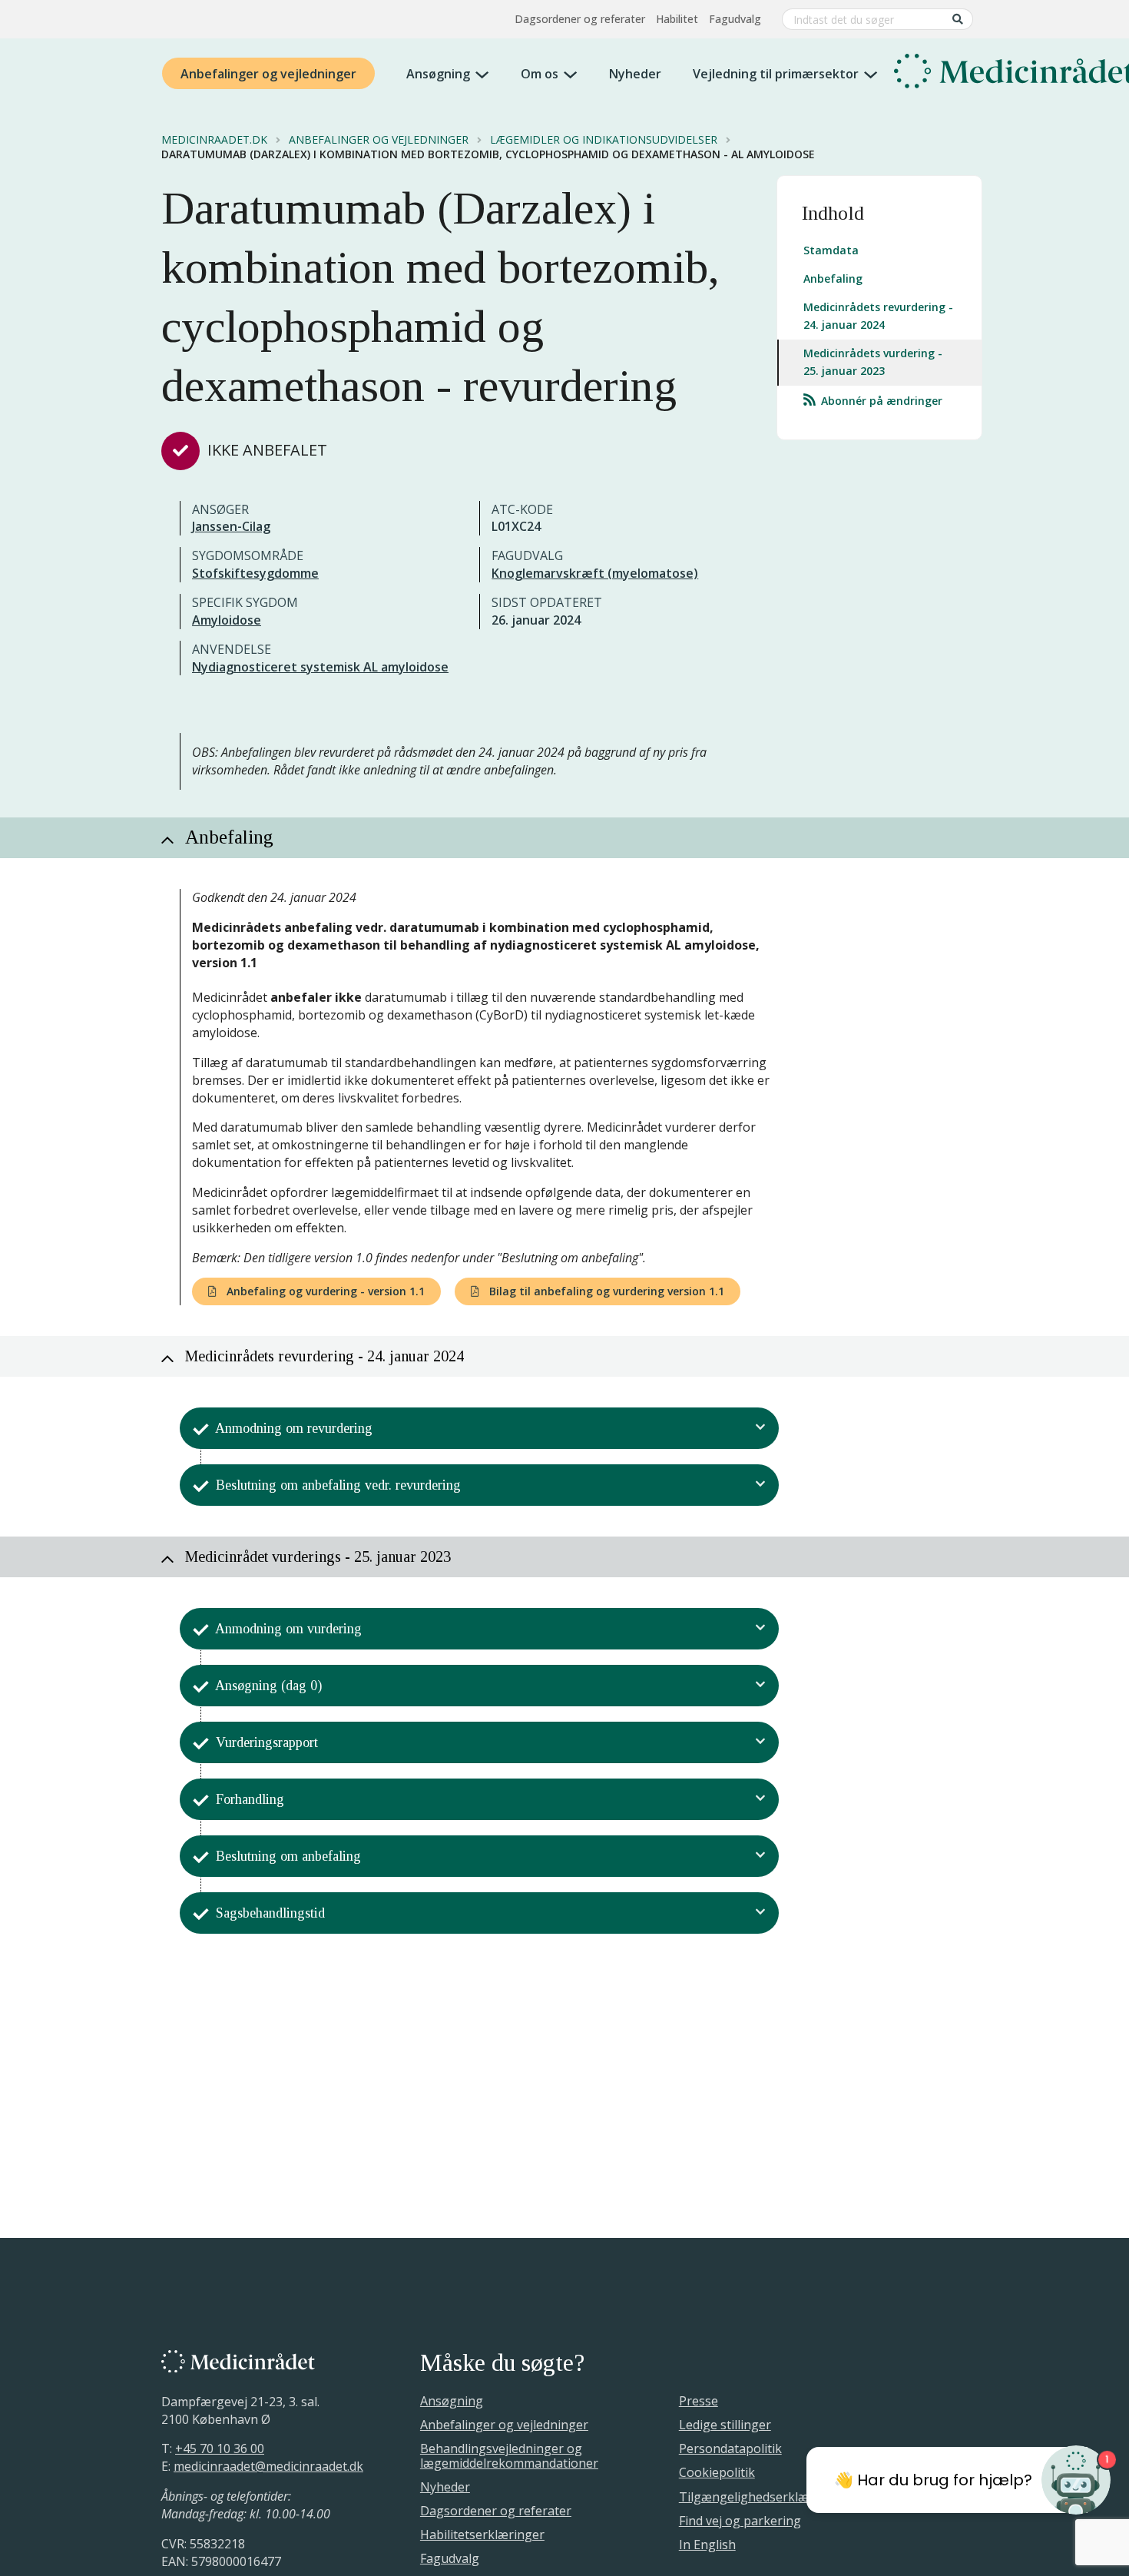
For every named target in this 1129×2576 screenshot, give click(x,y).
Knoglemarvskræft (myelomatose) (595, 573)
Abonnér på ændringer (880, 401)
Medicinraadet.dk (214, 140)
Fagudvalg (735, 19)
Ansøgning (438, 74)
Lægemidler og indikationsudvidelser (604, 140)
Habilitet (677, 19)
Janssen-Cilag (231, 526)
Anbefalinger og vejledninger (268, 74)
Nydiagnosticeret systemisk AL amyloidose (320, 667)
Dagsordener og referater (580, 19)
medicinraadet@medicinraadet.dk (268, 2466)
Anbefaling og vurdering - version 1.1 (324, 1291)
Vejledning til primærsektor (776, 74)
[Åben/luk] (761, 1428)
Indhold (833, 213)
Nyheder (635, 74)
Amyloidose (227, 620)
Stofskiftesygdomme (255, 573)
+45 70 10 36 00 (220, 2448)
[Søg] (958, 19)
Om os (540, 74)
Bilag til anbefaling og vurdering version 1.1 (605, 1291)
